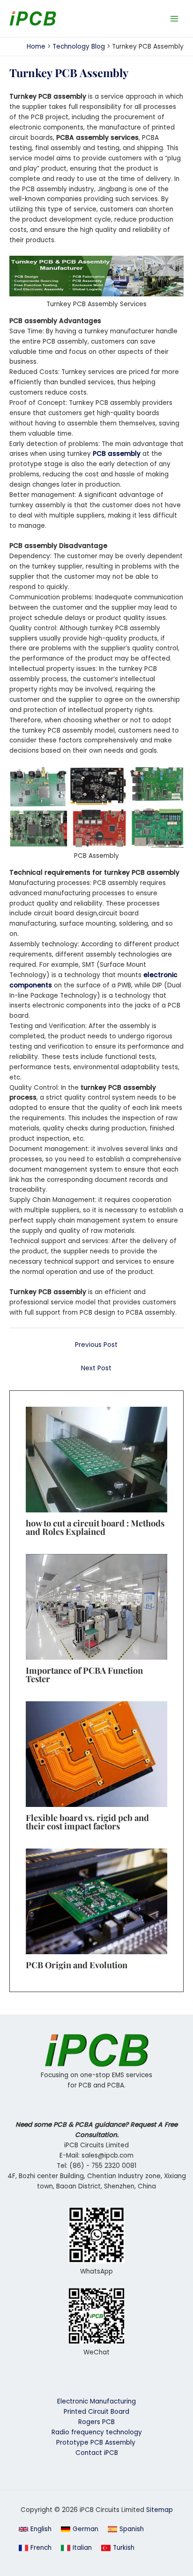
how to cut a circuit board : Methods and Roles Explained (95, 1527)
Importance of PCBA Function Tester (84, 1674)
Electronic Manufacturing (96, 2401)
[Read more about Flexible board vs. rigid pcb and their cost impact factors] (96, 1754)
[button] (35, 2529)
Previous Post (96, 1345)
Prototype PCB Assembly (97, 2443)
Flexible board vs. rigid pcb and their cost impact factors (87, 1822)
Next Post (96, 1368)
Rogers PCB (96, 2422)
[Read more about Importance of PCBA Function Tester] (96, 1607)
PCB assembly (117, 454)
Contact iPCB (97, 2453)
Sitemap (160, 2510)
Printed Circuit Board (96, 2412)
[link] (80, 2529)
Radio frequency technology (97, 2432)
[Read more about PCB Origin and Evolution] (96, 1901)
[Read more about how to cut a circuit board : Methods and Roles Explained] (96, 1459)
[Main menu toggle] (174, 18)
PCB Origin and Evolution (77, 1965)
